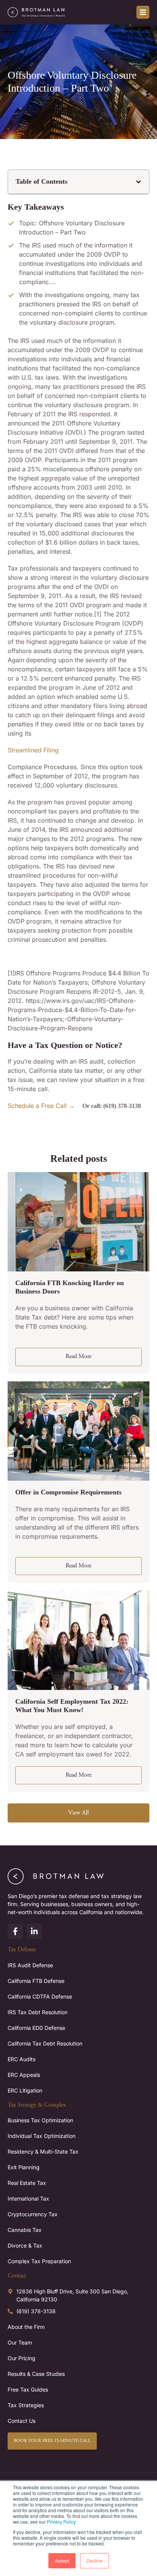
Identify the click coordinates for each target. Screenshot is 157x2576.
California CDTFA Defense (40, 1996)
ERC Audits (22, 2059)
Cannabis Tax (25, 2230)
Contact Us (22, 2421)
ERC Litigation (25, 2090)
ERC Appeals (24, 2075)
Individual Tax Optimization (42, 2136)
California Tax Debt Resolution (45, 2043)
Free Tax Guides (28, 2389)
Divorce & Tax (25, 2245)
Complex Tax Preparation (39, 2261)
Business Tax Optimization (40, 2120)
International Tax (28, 2198)
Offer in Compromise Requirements (68, 1492)
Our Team (20, 2342)
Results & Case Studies (36, 2374)
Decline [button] (95, 2561)
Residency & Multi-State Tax (43, 2152)
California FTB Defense (36, 1981)
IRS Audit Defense (30, 1965)
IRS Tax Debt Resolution (38, 2012)
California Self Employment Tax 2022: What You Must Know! (72, 1706)
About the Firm (26, 2327)
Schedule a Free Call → (41, 1106)
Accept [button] (62, 2561)
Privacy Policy (61, 2522)
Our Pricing (22, 2358)
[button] (139, 182)
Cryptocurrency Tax (33, 2214)
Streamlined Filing (33, 750)
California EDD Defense (36, 2028)
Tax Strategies (26, 2405)
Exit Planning (24, 2167)
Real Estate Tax (27, 2183)
